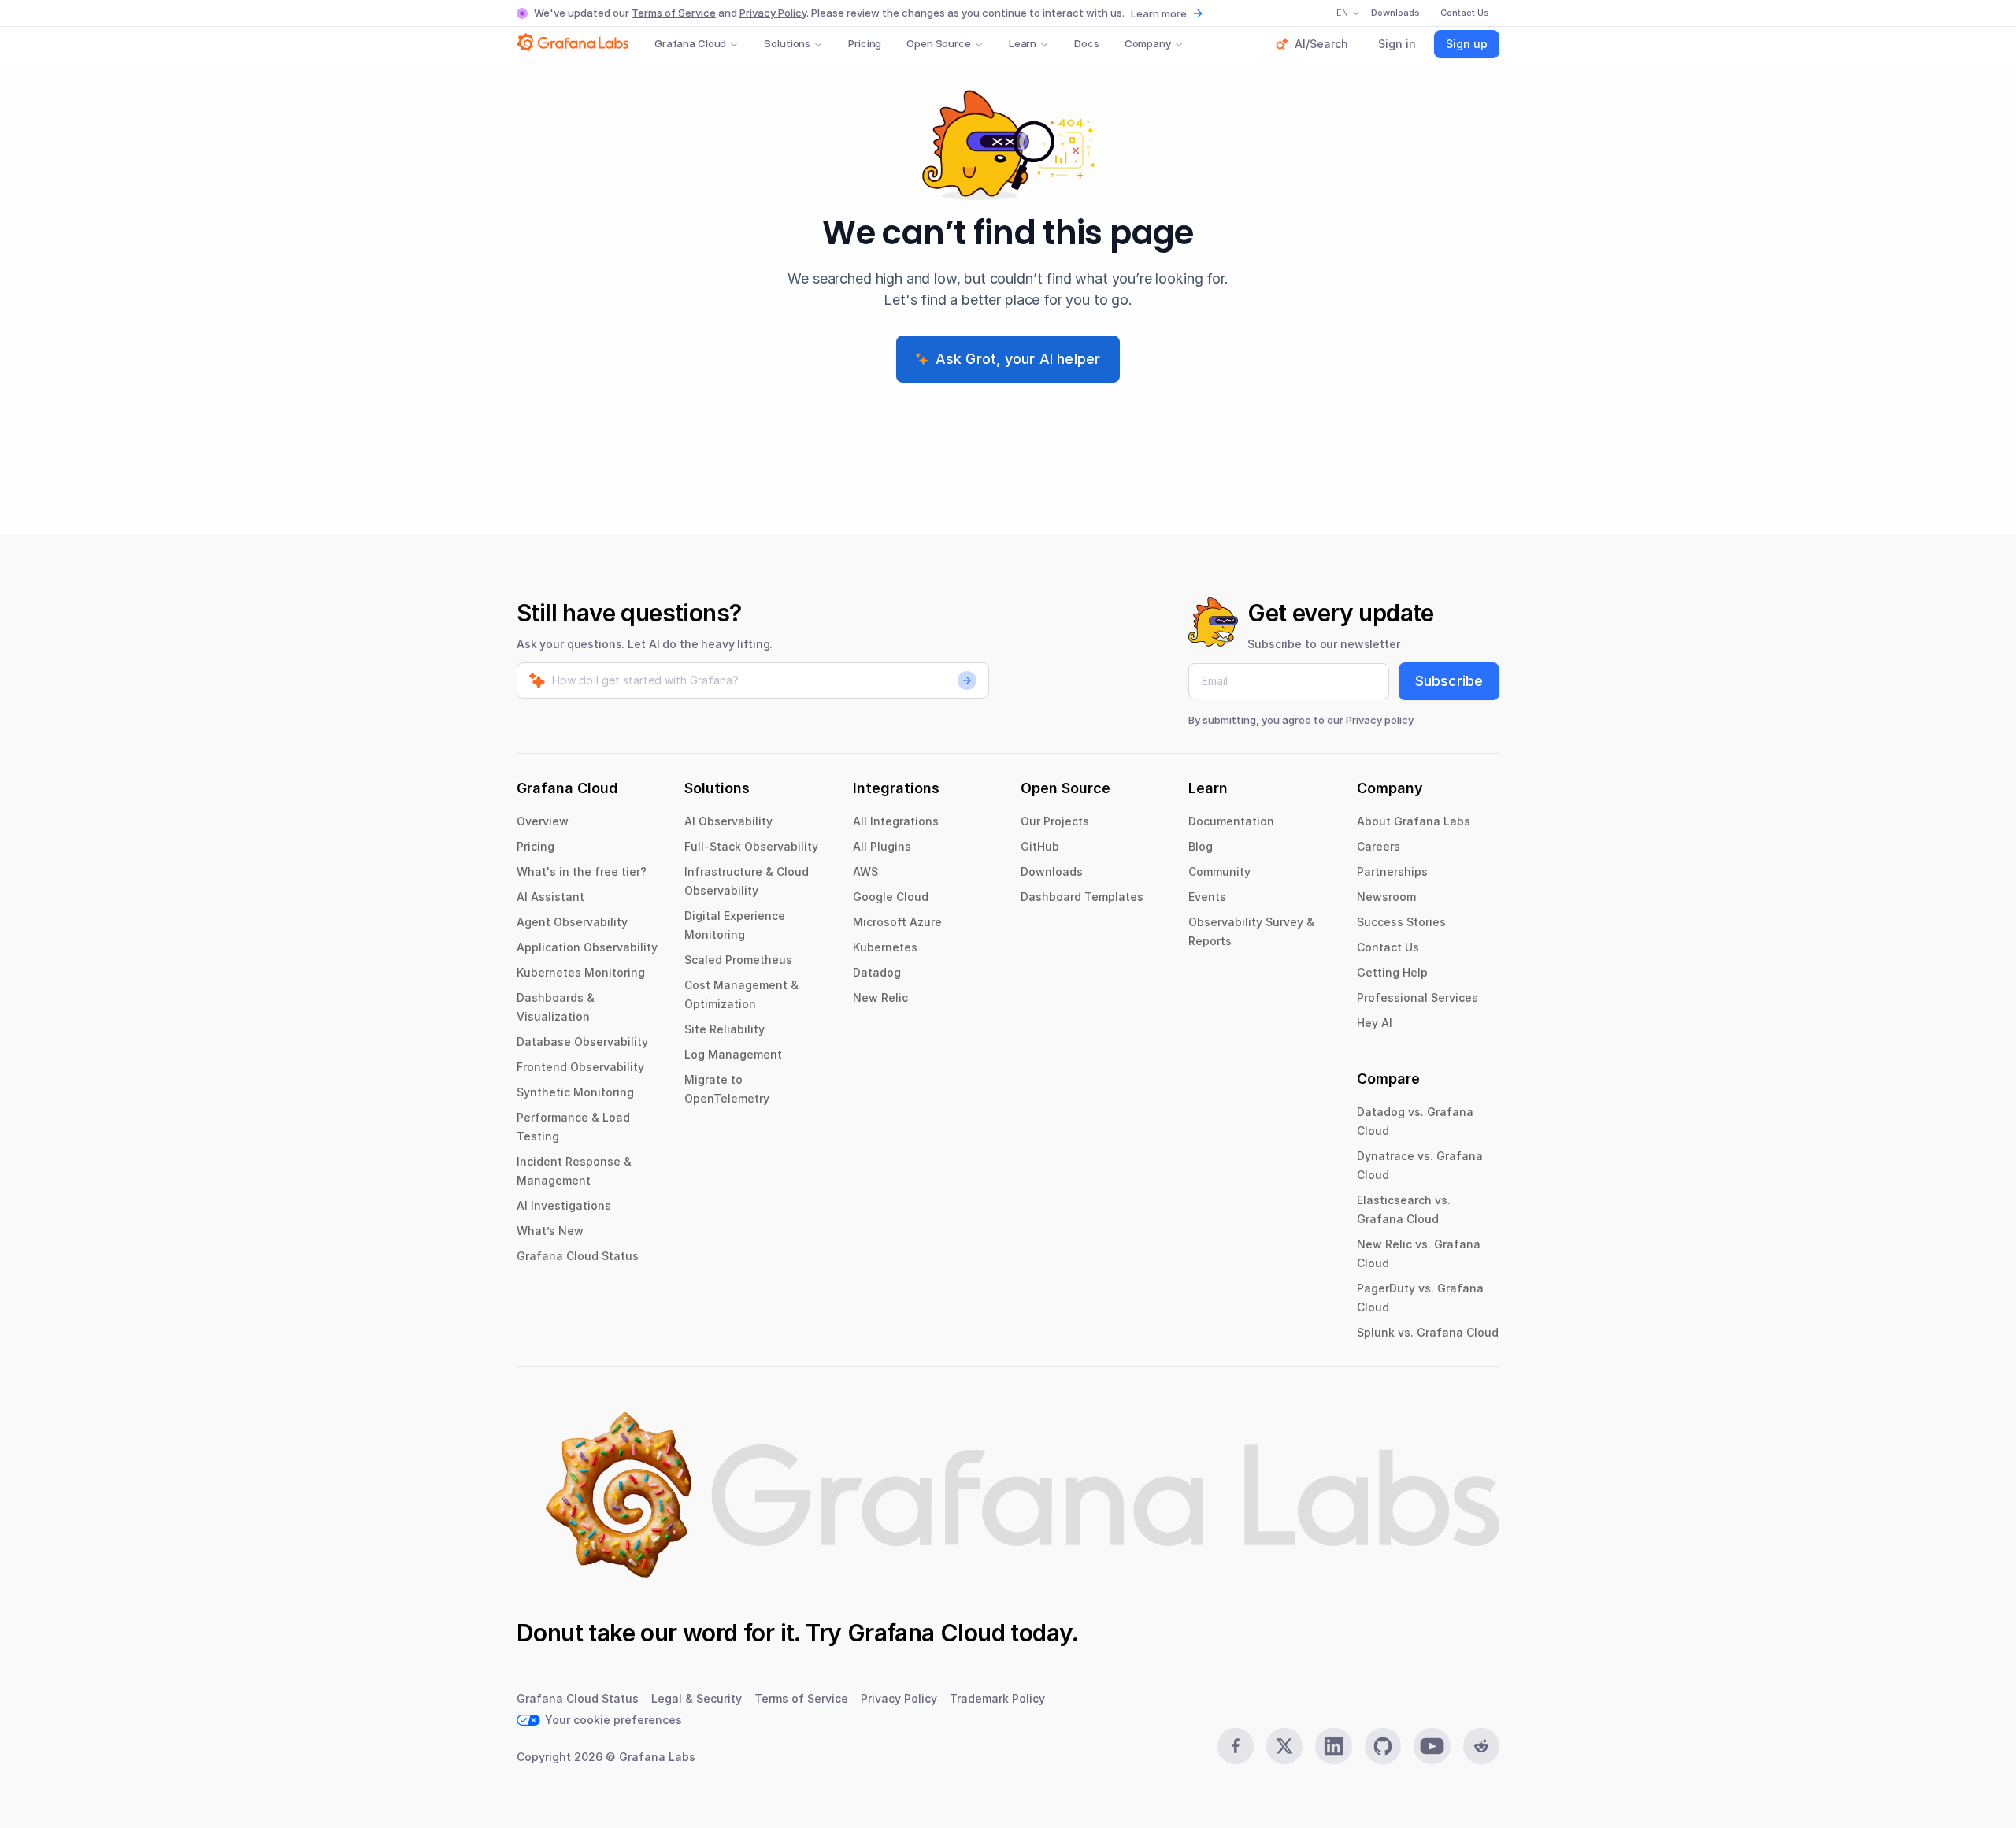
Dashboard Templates (1082, 897)
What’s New (550, 1231)
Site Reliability (724, 1029)
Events (1207, 897)
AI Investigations (564, 1205)
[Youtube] (1432, 1746)
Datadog (877, 972)
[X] (1284, 1746)
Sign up (1467, 44)
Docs (1086, 43)
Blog (1201, 846)
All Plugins (882, 846)
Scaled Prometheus (738, 960)
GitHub (1040, 846)
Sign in (1397, 44)
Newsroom (1386, 897)
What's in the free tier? (582, 871)
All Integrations (896, 821)
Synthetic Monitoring (575, 1092)
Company (1148, 43)
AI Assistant (550, 897)
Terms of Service (674, 13)
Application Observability (587, 947)
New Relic (880, 997)
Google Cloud (891, 897)
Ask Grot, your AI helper (1018, 359)
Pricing (865, 43)
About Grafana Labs (1414, 821)
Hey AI (1375, 1023)
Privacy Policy (773, 13)
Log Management (733, 1054)
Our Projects (1055, 821)
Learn (1023, 43)
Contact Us (1388, 947)
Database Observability (582, 1042)
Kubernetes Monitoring (581, 972)
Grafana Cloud (690, 43)
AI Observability (728, 821)
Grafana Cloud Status (578, 1256)
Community (1219, 871)
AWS (865, 871)
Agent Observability (572, 922)
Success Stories (1401, 922)
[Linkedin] (1333, 1746)
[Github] (1383, 1746)
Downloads (1052, 871)
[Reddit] (1481, 1746)
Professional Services (1417, 997)
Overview (543, 821)
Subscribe (1449, 681)
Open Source (939, 43)
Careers (1379, 846)
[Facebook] (1236, 1746)
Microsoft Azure (897, 922)
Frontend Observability (580, 1067)
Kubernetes (885, 947)
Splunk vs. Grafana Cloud (1428, 1332)
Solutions (787, 43)
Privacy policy (1380, 720)
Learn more (1159, 13)
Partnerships (1392, 871)
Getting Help (1392, 972)
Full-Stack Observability (751, 846)
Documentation (1231, 821)
